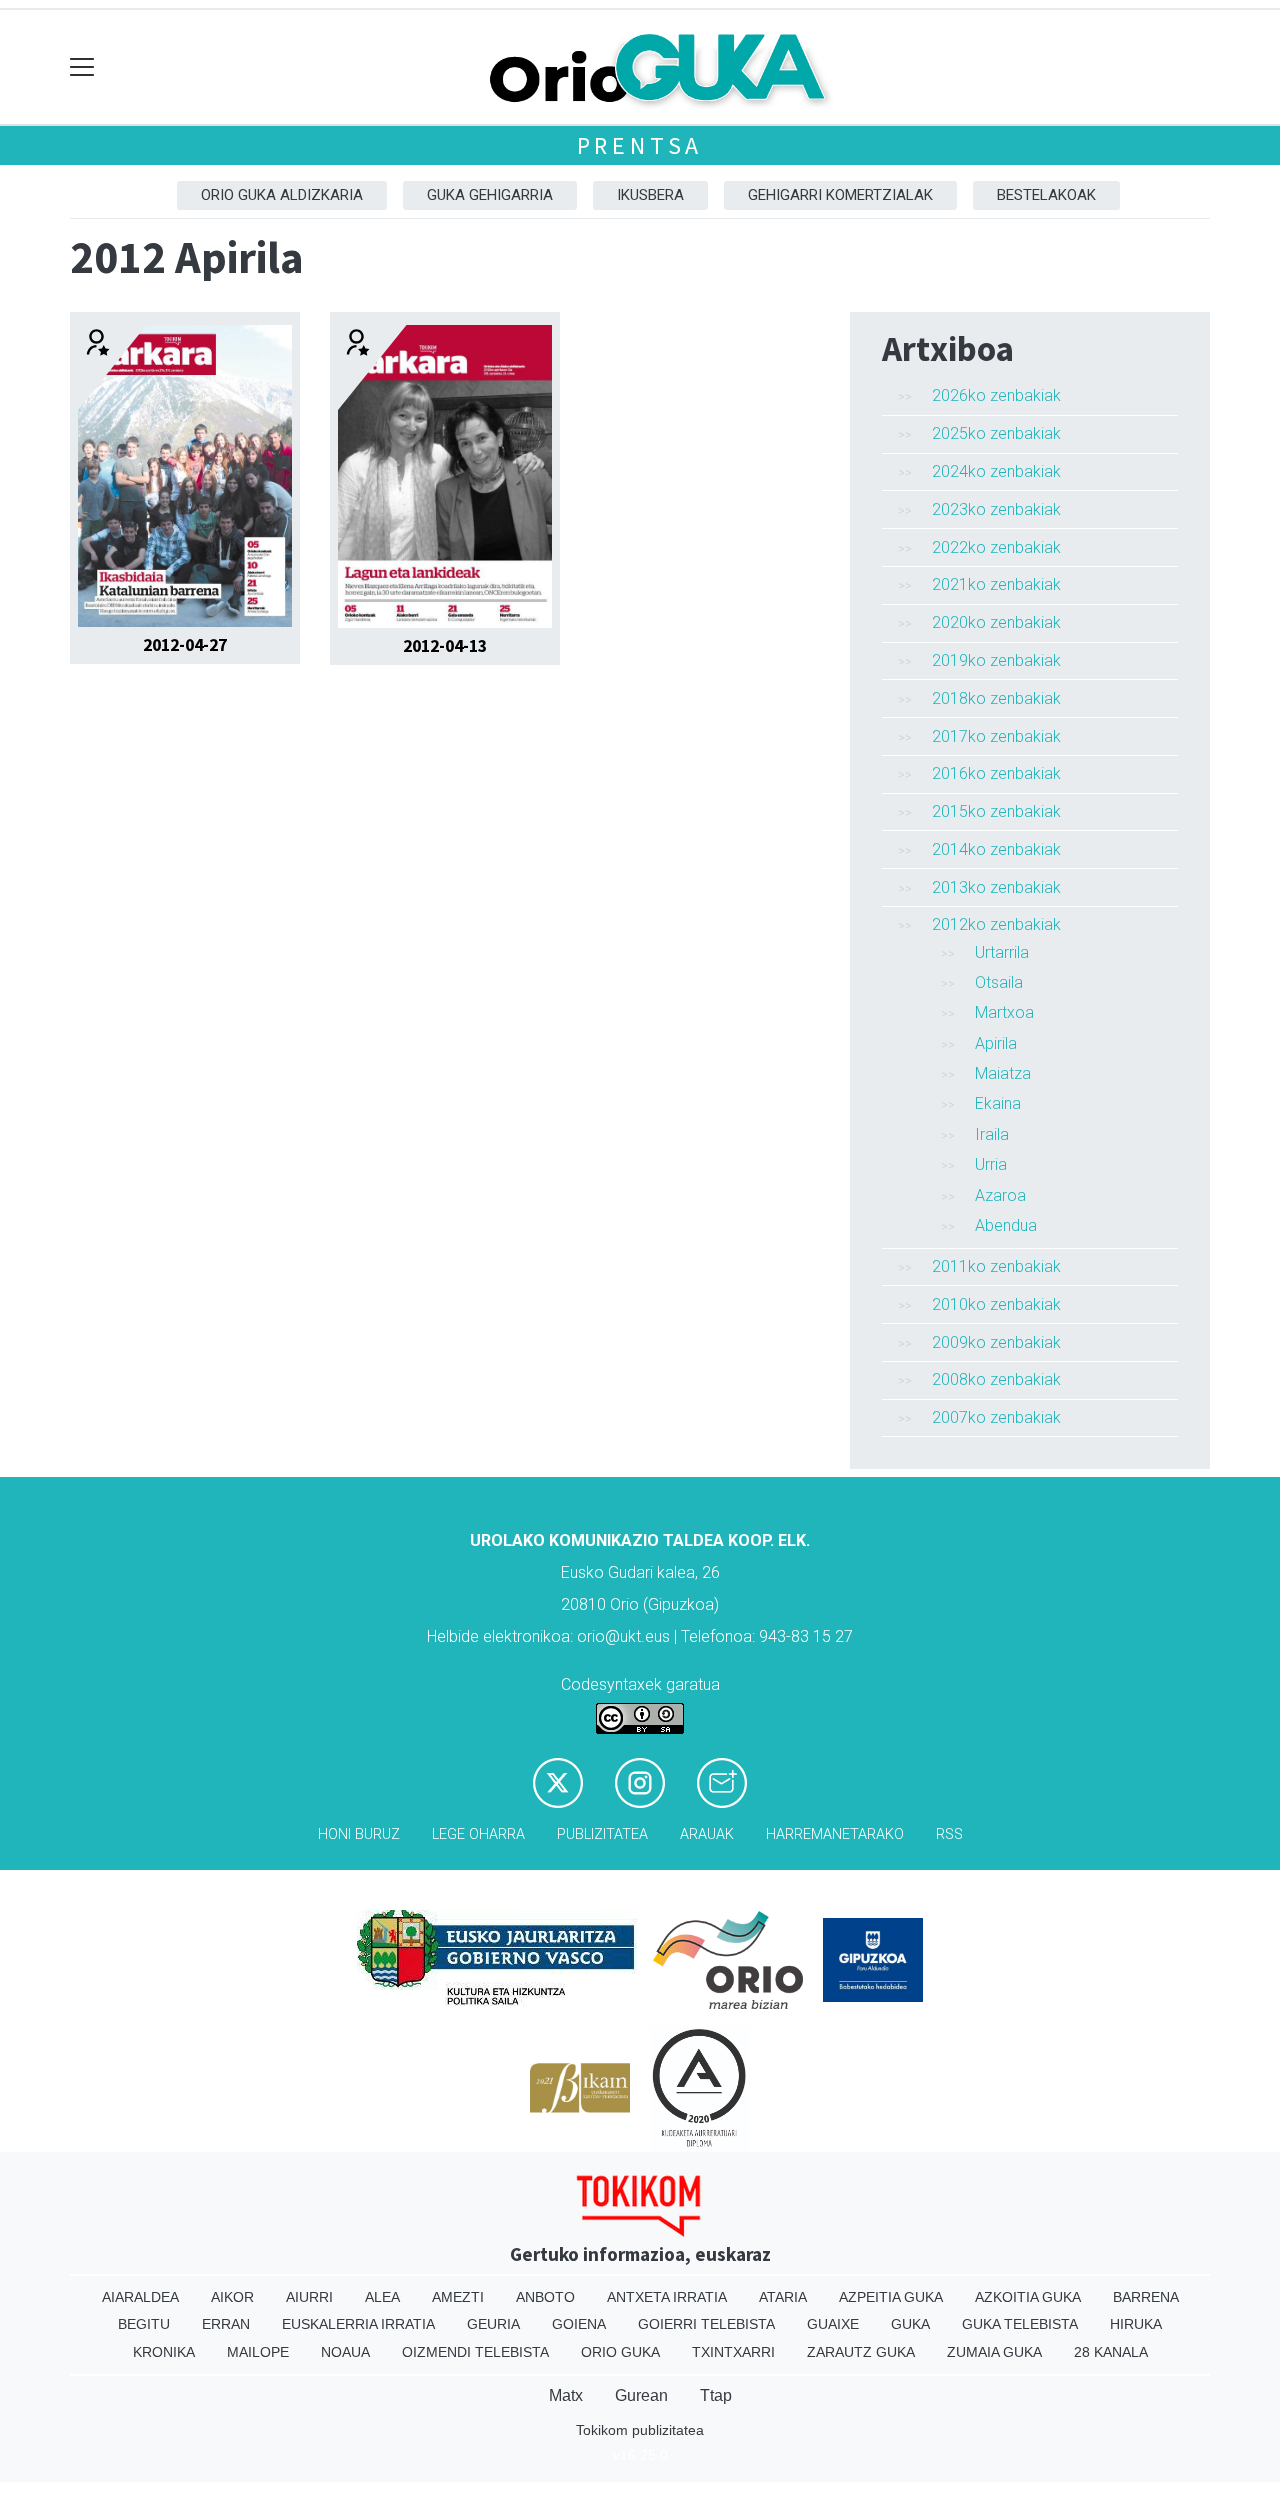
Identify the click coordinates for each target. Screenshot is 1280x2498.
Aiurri (309, 2297)
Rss (949, 1834)
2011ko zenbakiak (996, 1266)
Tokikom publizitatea (640, 2430)
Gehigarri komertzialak (840, 195)
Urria (991, 1164)
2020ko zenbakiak (996, 622)
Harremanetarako (835, 1834)
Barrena (1146, 2297)
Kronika (164, 2352)
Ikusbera (650, 195)
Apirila (996, 1043)
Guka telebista (1020, 2324)
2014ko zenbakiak (996, 849)
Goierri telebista (706, 2324)
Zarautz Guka (861, 2352)
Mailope (258, 2352)
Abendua (1006, 1225)
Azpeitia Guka (891, 2297)
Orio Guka (620, 2352)
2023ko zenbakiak (996, 509)
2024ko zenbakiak (996, 471)
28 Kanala (1111, 2352)
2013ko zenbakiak (996, 887)
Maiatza (1003, 1073)
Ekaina (998, 1103)
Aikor (232, 2297)
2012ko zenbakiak (996, 924)
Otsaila (999, 982)
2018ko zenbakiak (996, 698)
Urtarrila (1002, 952)
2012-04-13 (445, 646)
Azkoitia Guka (1028, 2297)
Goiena (579, 2324)
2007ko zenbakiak (996, 1417)
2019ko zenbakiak (996, 660)
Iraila (992, 1134)
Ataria (783, 2297)
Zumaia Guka (994, 2352)
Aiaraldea (140, 2297)
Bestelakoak (1046, 195)
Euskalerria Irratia (358, 2324)
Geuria (493, 2324)
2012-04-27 (185, 645)
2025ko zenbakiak (996, 433)
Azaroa (1000, 1195)
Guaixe (833, 2324)
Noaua (345, 2352)
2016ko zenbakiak (996, 773)
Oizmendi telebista (475, 2352)
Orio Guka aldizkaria (282, 195)
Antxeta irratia (667, 2297)
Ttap (716, 2395)
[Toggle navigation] (82, 67)
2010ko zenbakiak (996, 1304)
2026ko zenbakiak (996, 395)
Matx (566, 2395)
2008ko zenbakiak (996, 1379)
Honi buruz (359, 1834)
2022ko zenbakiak (996, 547)
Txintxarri (733, 2352)
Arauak (707, 1834)
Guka (910, 2324)
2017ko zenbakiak (996, 736)
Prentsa (640, 145)
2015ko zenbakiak (996, 811)
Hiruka (1136, 2324)
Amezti (458, 2297)
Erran (226, 2324)
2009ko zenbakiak (996, 1342)
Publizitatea (602, 1834)
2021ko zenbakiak (996, 584)
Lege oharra (478, 1834)
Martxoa (1004, 1012)
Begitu (144, 2324)
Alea (382, 2297)
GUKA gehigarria (490, 195)
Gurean (641, 2395)
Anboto (545, 2297)
